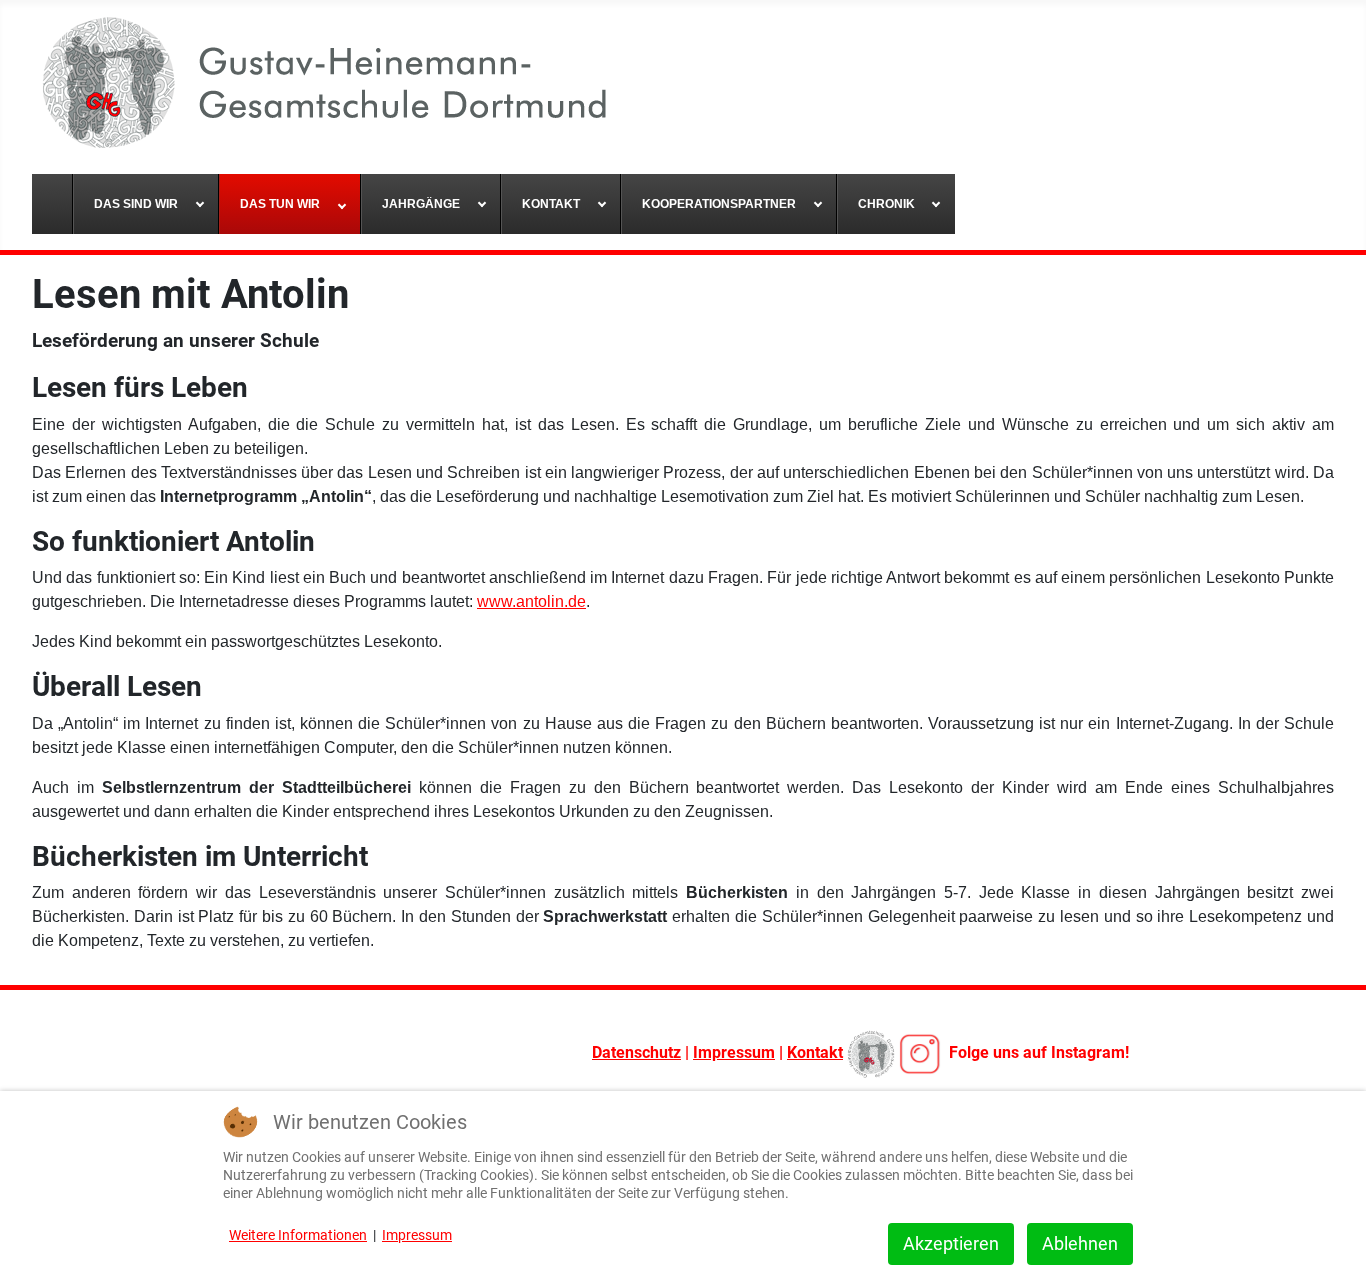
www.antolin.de (531, 601)
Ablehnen (1080, 1243)
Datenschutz (636, 1052)
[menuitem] (52, 204)
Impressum (734, 1052)
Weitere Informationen (298, 1235)
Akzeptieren (951, 1243)
